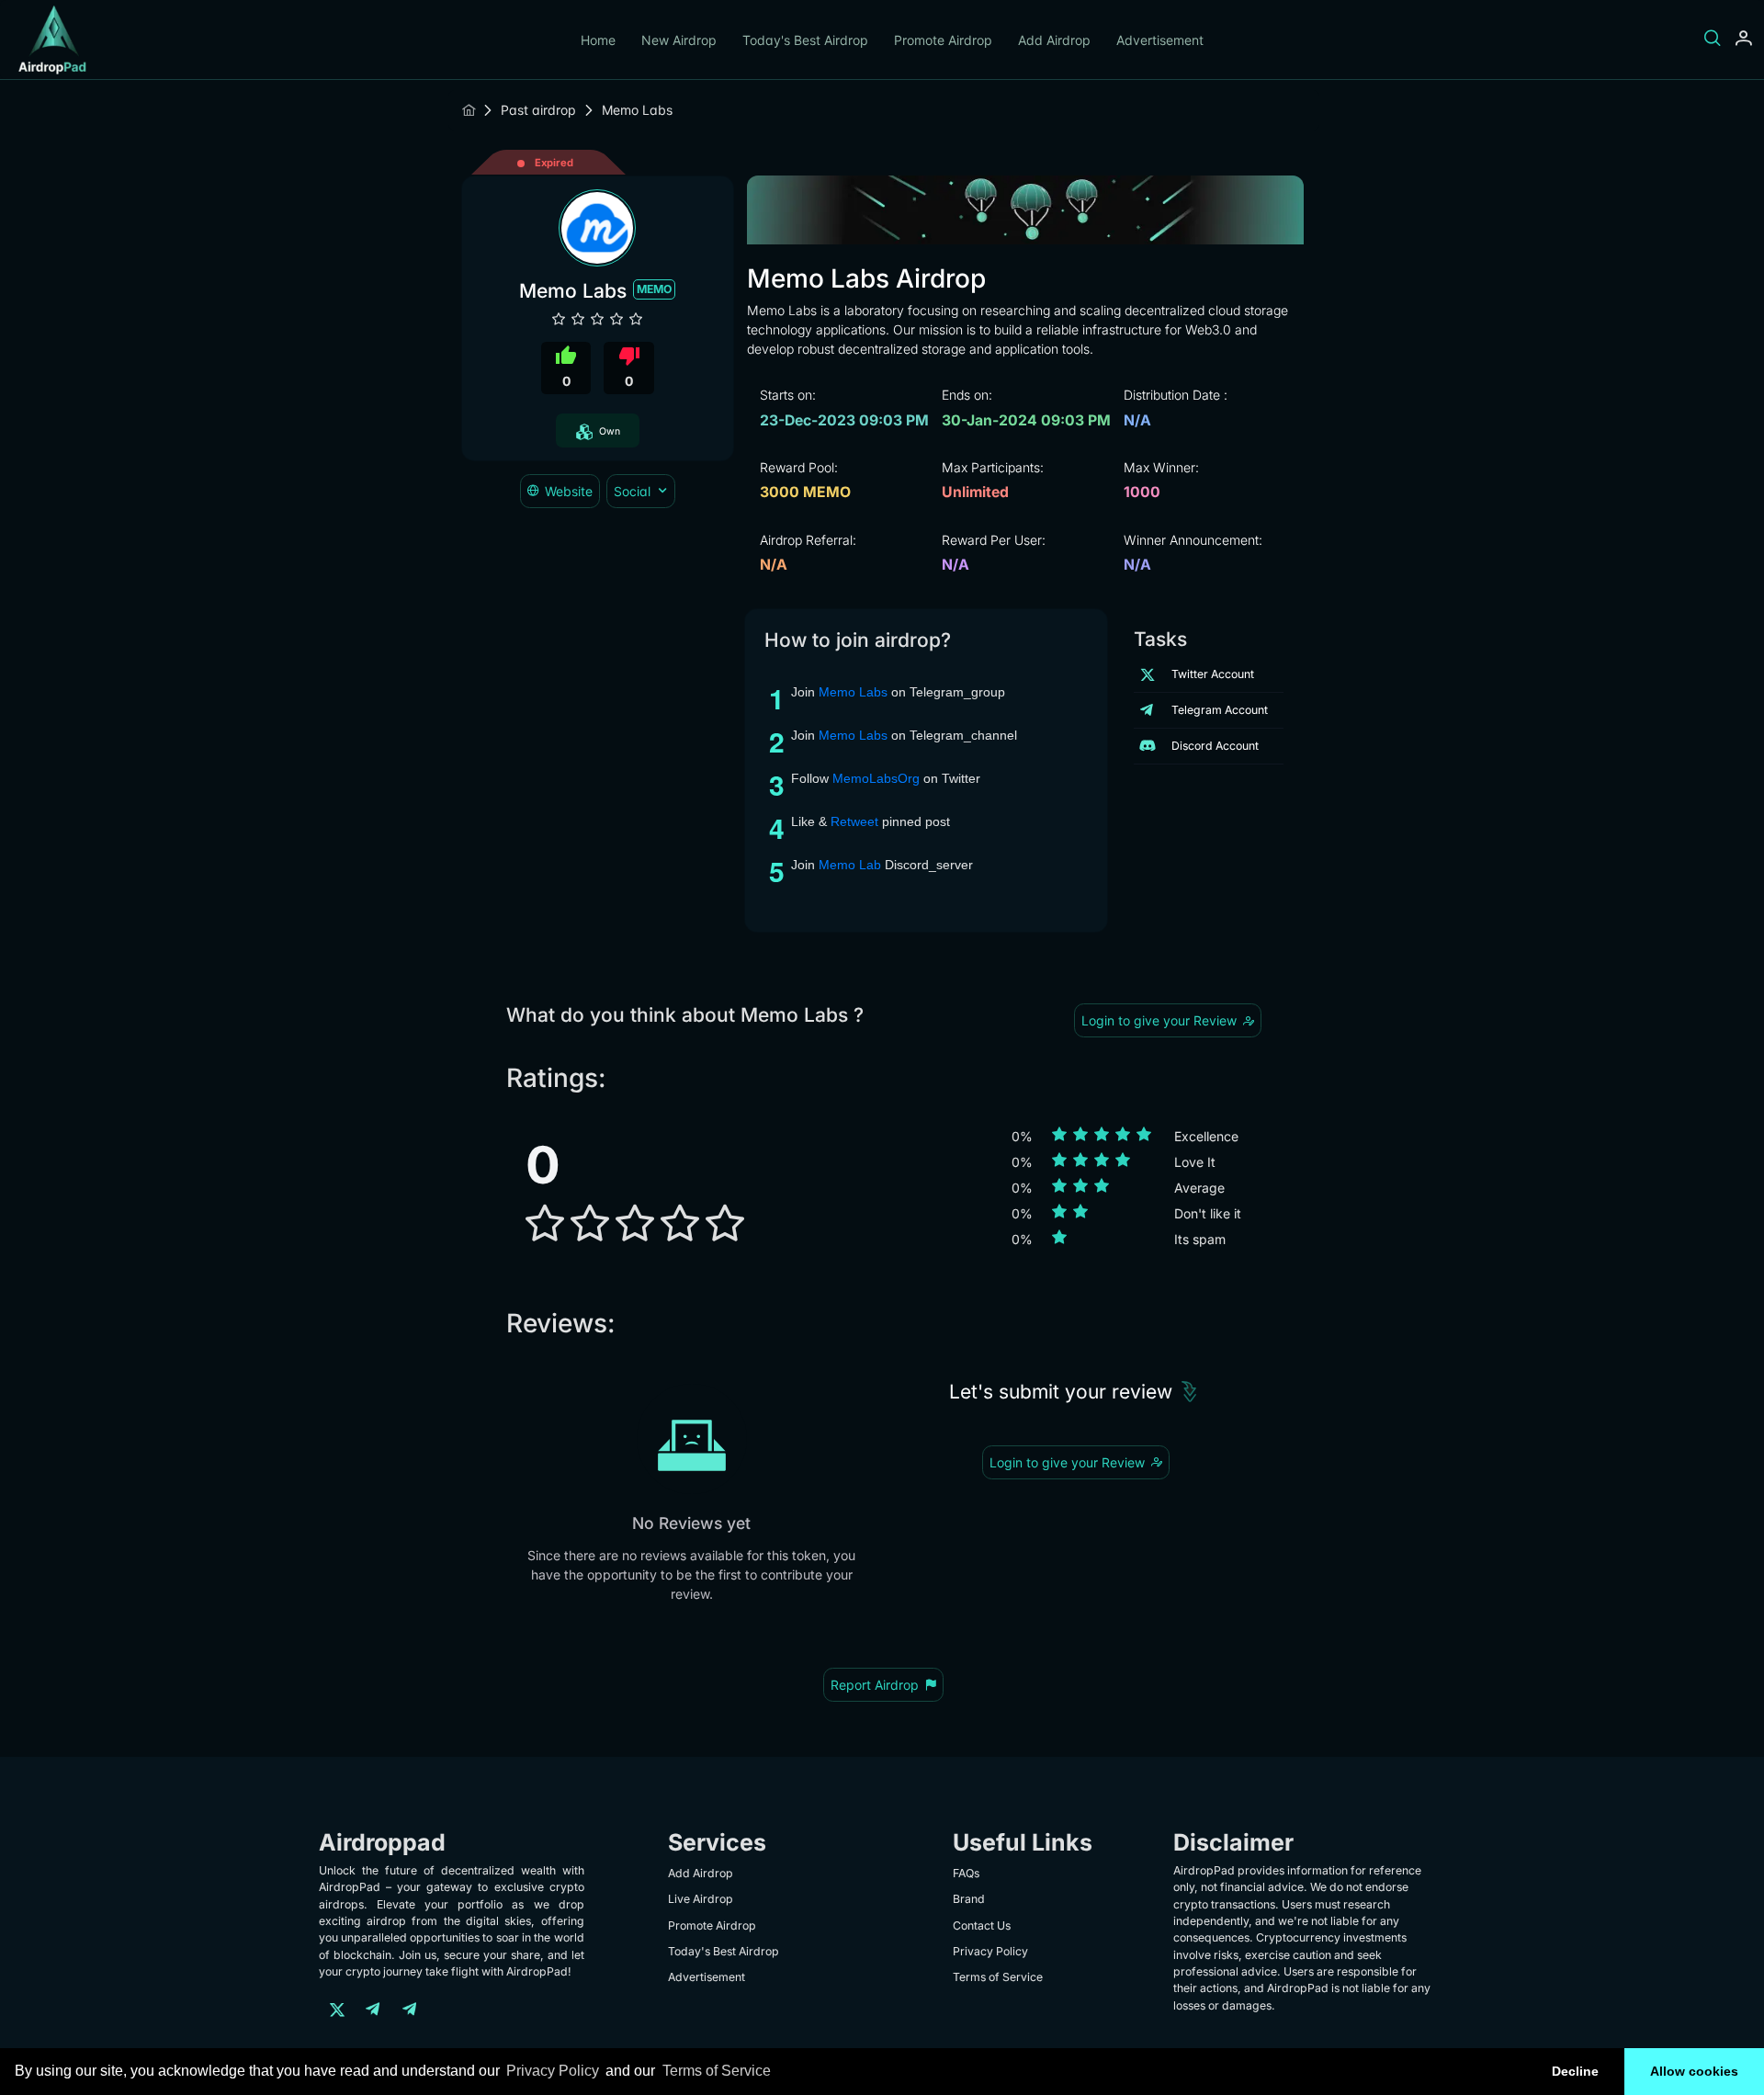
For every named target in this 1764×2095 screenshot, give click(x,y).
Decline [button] (1575, 2071)
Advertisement (1160, 40)
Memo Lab (850, 865)
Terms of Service (717, 2071)
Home (598, 40)
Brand (969, 1899)
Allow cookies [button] (1694, 2071)
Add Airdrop (1054, 40)
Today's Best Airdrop (805, 40)
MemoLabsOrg (876, 778)
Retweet (854, 821)
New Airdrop (679, 40)
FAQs (966, 1873)
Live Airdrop (701, 1899)
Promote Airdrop (943, 40)
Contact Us (982, 1925)
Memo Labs (853, 692)
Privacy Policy (553, 2071)
